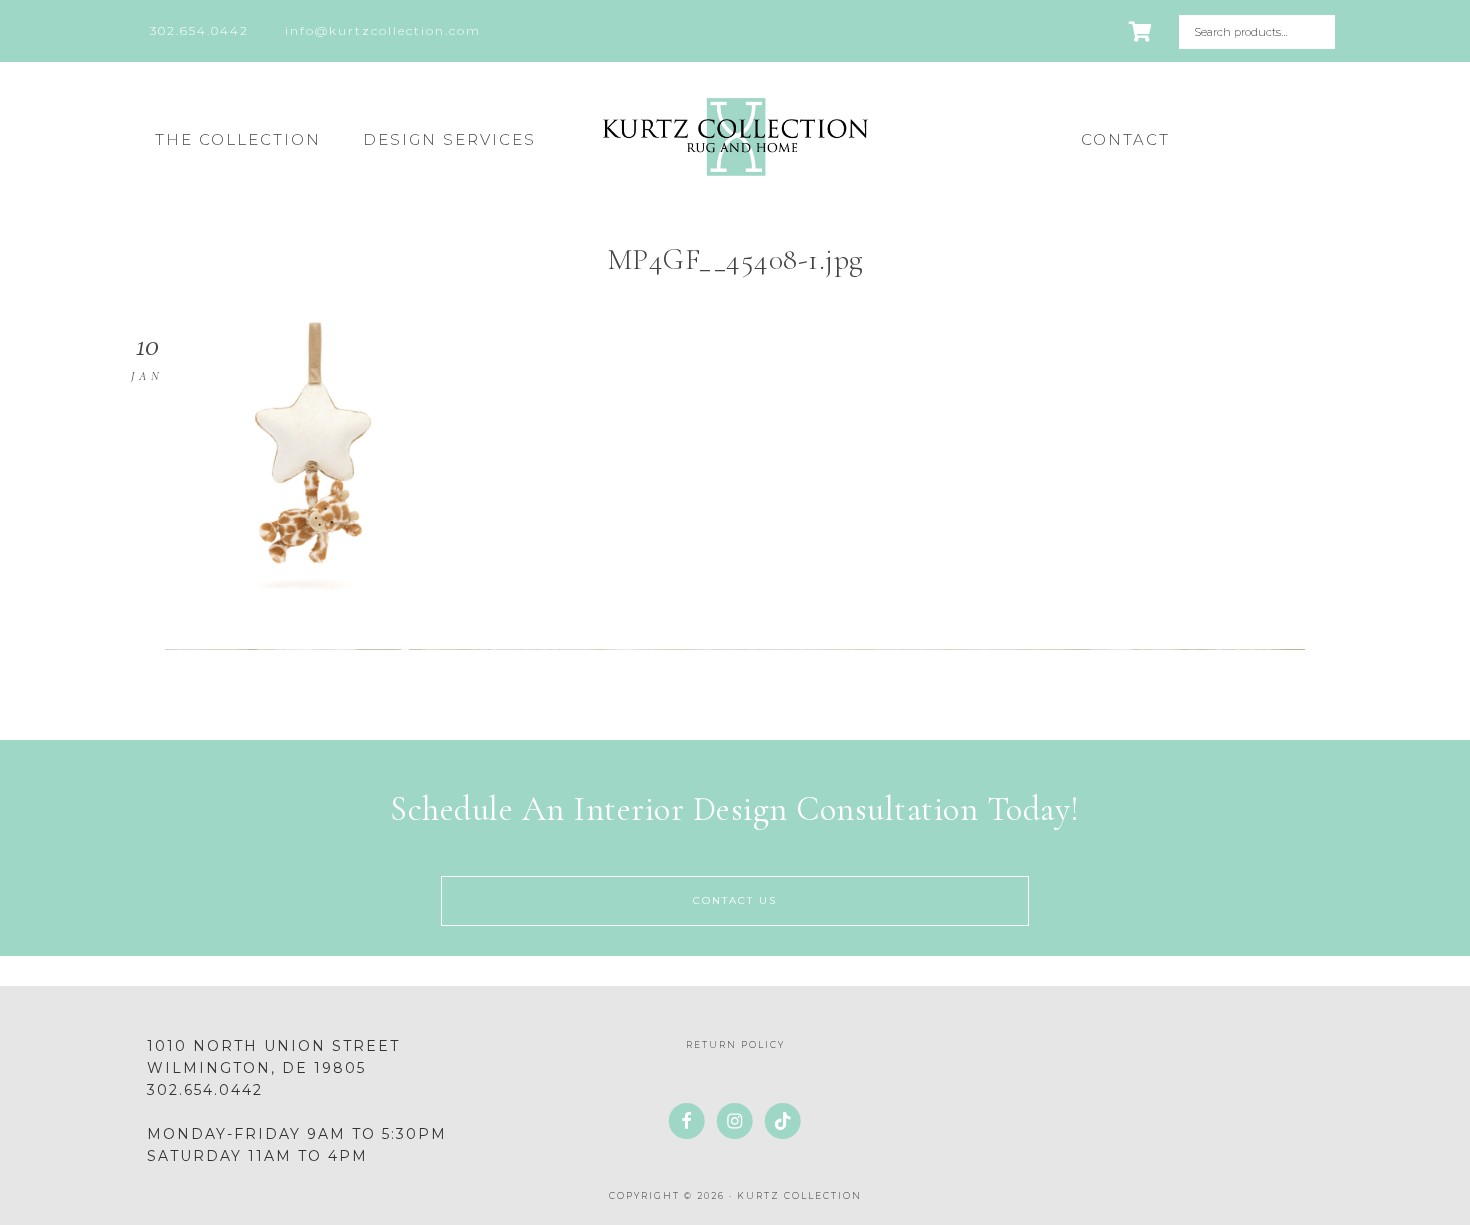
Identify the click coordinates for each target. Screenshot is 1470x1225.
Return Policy (735, 1044)
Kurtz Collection (735, 137)
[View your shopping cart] (1141, 32)
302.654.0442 (205, 1090)
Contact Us (735, 900)
